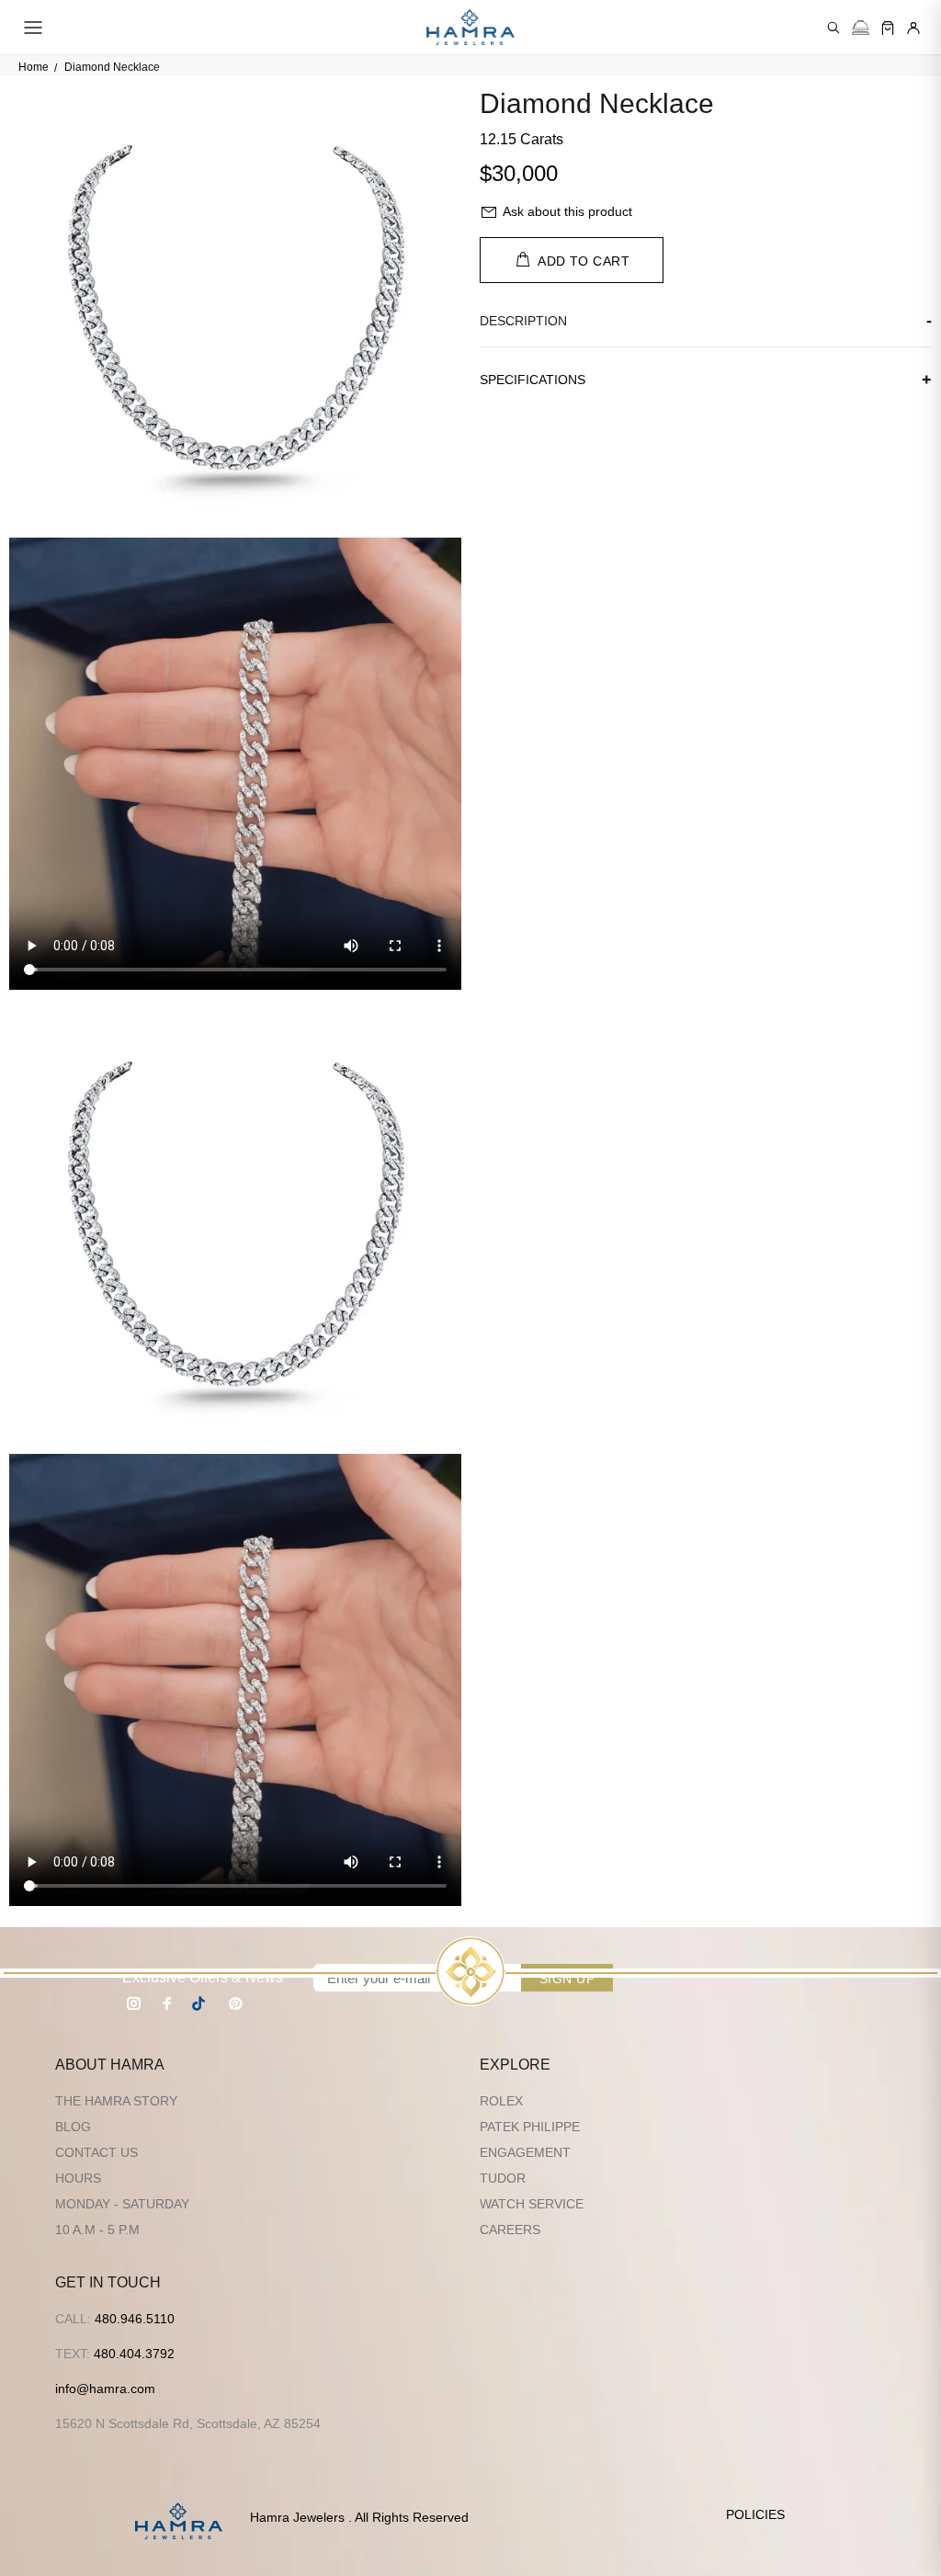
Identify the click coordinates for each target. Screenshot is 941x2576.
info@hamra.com (105, 2389)
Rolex (501, 2101)
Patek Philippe (530, 2127)
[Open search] (833, 28)
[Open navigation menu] (33, 28)
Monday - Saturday (122, 2204)
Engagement (525, 2152)
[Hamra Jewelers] (470, 28)
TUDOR (503, 2178)
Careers (510, 2230)
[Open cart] (888, 28)
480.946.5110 (135, 2319)
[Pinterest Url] (235, 2003)
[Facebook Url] (167, 2003)
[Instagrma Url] (134, 2003)
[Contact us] (861, 28)
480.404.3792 (134, 2354)
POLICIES (755, 2514)
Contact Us (96, 2152)
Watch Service (532, 2204)
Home (34, 67)
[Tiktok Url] (201, 2003)
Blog (73, 2127)
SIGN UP (567, 1979)
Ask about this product (567, 211)
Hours (78, 2178)
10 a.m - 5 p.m (97, 2230)
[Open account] (913, 28)
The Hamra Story (116, 2101)
